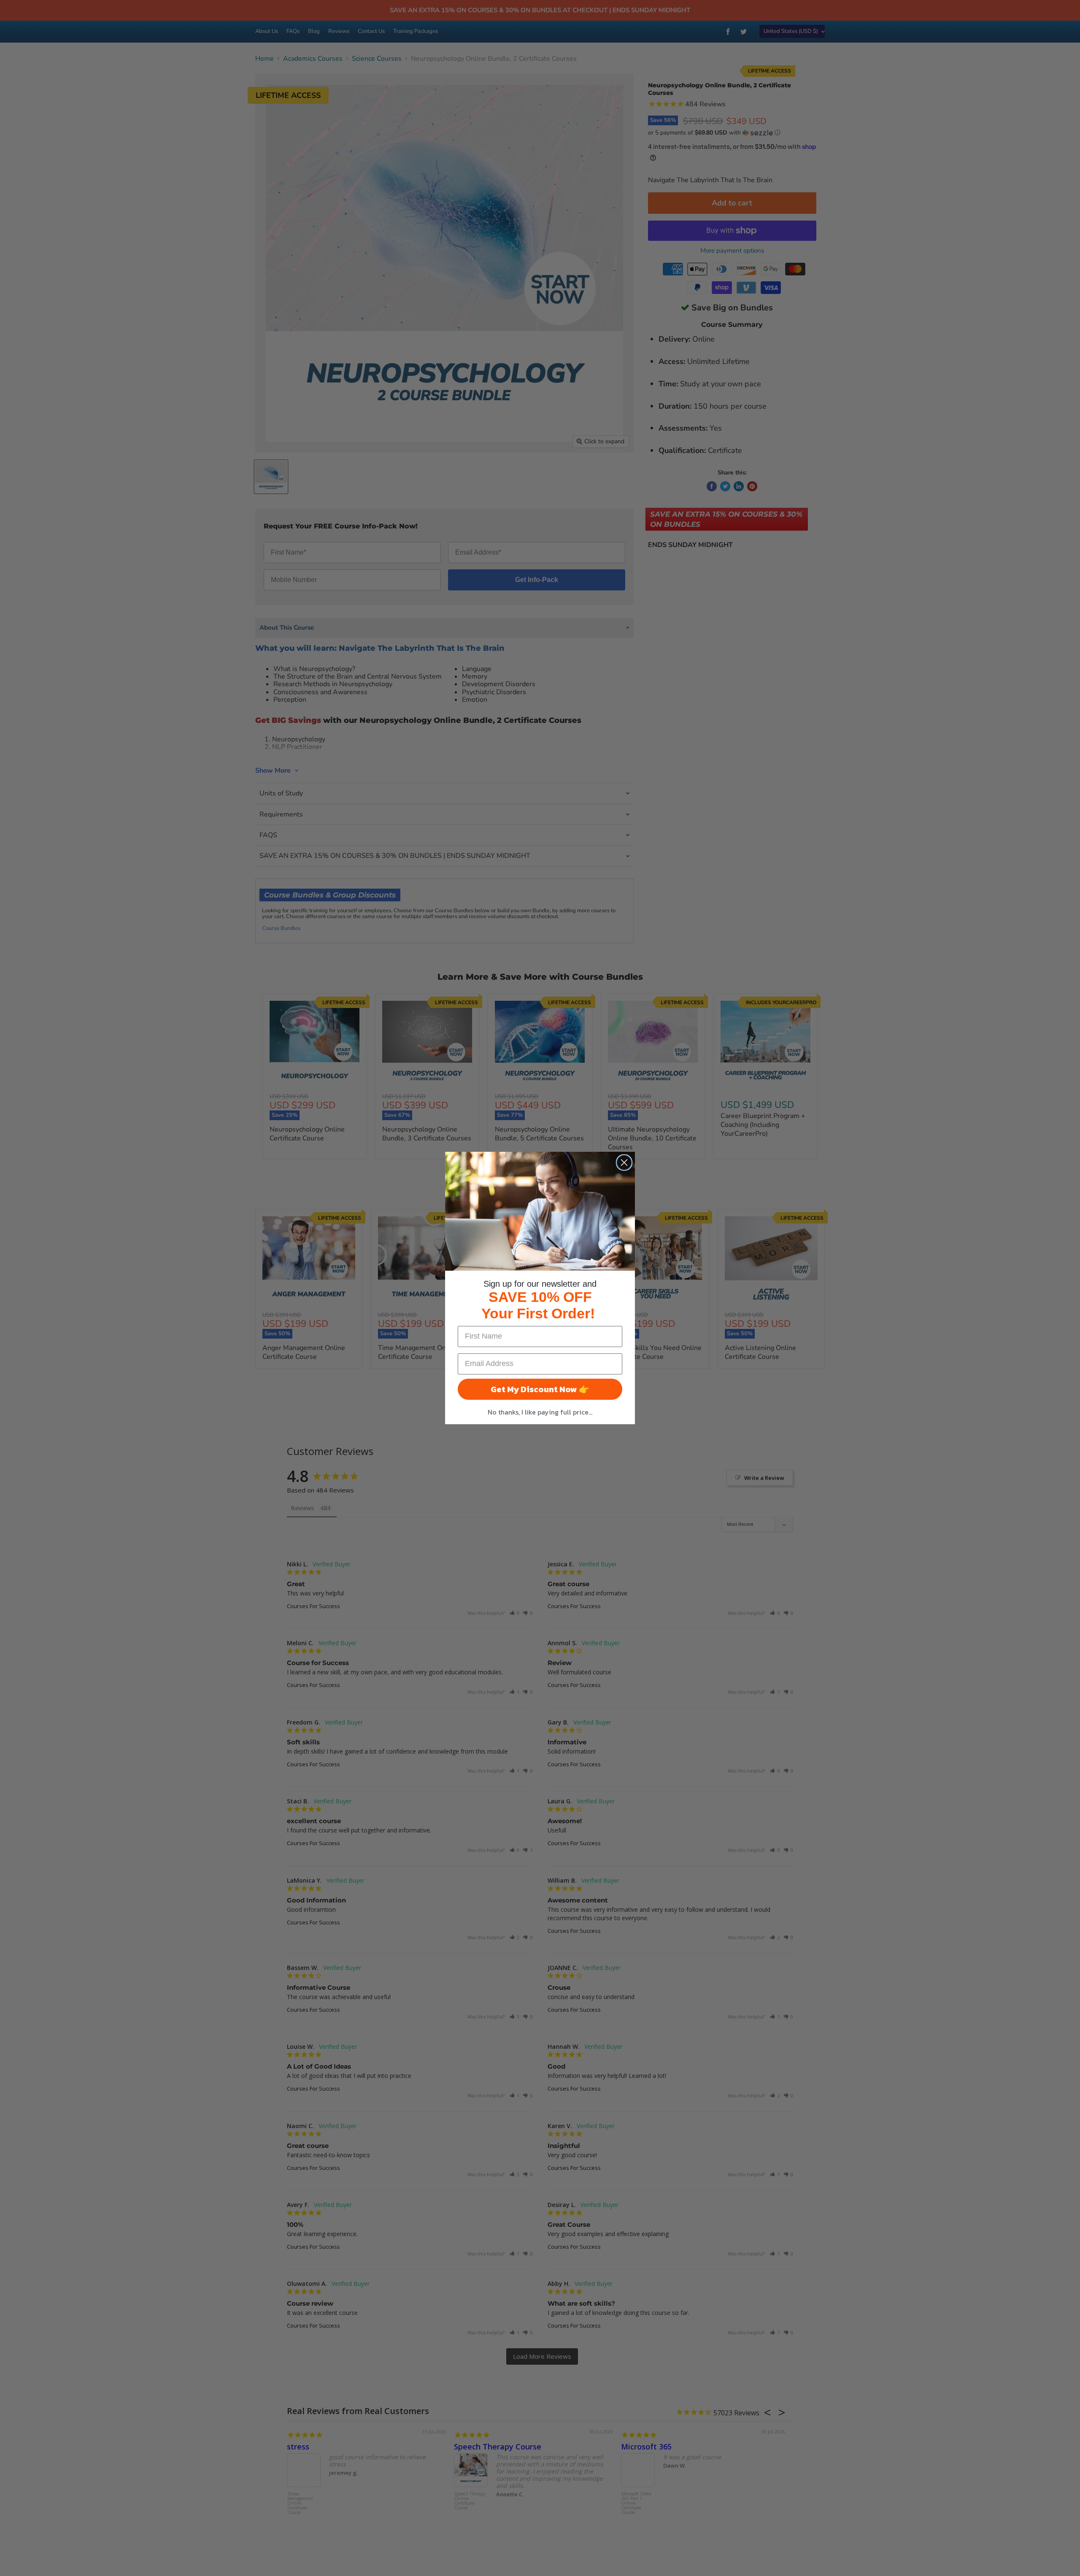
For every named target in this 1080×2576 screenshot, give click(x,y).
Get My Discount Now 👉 (540, 1389)
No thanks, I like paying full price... (540, 1412)
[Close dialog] (624, 1163)
